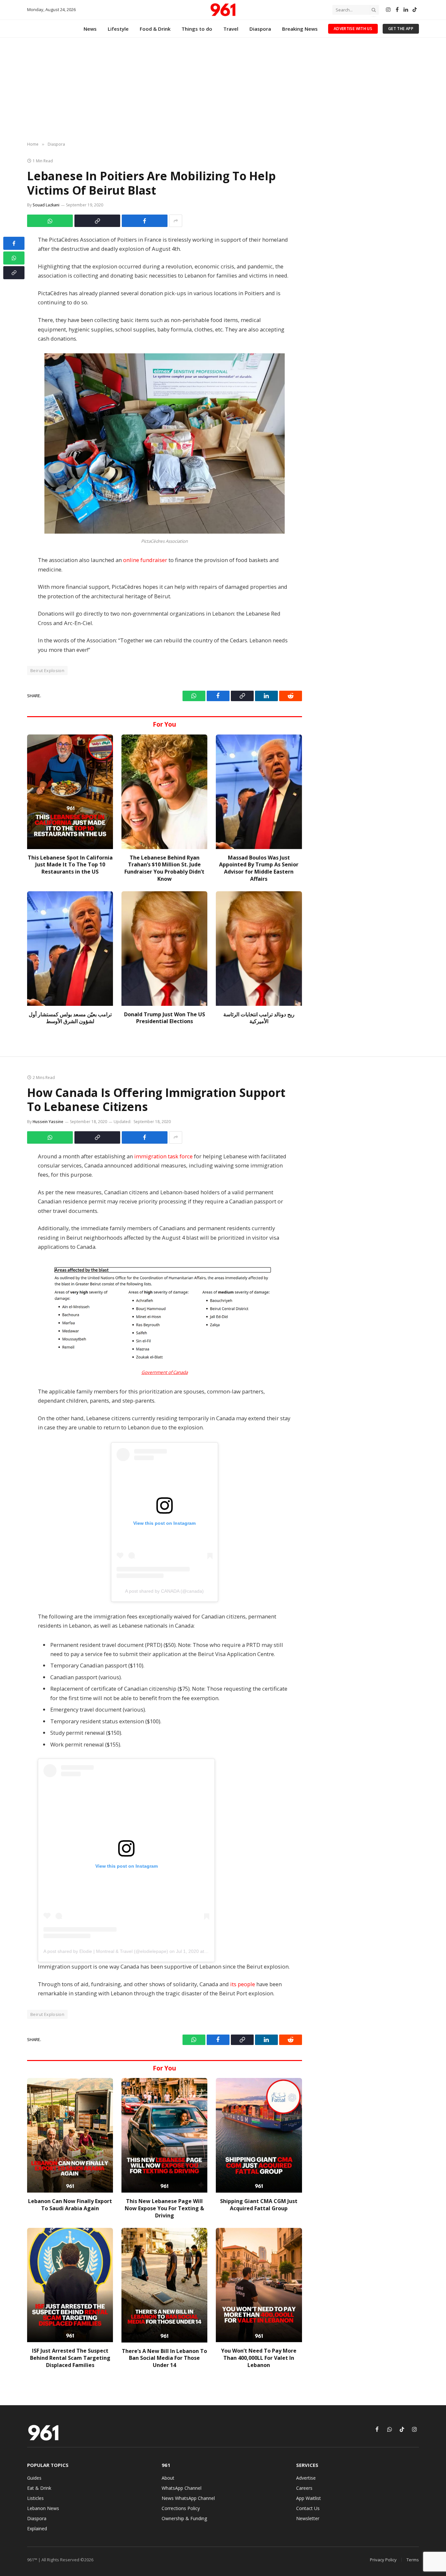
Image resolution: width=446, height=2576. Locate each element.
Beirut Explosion (47, 670)
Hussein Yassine (48, 1122)
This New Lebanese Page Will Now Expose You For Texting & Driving (164, 2208)
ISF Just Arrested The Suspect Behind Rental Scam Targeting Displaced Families (70, 2358)
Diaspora (260, 29)
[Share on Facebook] (145, 221)
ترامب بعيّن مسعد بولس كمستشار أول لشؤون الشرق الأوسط (70, 1018)
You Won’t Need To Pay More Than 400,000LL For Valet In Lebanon (259, 2358)
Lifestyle (118, 29)
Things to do (197, 29)
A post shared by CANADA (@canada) (164, 1591)
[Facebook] (14, 243)
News (90, 29)
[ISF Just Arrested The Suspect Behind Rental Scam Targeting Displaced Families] (70, 2285)
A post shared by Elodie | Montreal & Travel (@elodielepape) (106, 1951)
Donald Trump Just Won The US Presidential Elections (165, 1018)
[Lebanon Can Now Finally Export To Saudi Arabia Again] (70, 2135)
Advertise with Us (353, 29)
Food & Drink (155, 29)
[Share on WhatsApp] (50, 221)
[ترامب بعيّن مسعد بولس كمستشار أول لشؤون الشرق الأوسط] (70, 949)
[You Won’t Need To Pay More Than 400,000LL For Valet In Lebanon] (259, 2285)
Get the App (401, 29)
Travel (231, 29)
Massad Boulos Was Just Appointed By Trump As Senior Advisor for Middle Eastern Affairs (259, 868)
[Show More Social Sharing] (176, 221)
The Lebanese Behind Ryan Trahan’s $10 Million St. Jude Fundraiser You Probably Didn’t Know (164, 868)
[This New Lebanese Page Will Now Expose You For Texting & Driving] (164, 2135)
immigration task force (163, 1156)
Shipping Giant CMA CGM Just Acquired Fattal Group (259, 2205)
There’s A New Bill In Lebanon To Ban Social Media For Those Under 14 (164, 2358)
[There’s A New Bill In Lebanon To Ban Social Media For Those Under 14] (164, 2285)
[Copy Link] (97, 221)
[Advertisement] (223, 90)
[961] (223, 10)
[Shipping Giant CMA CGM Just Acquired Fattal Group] (259, 2135)
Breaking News (300, 29)
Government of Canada (165, 1372)
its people (243, 1984)
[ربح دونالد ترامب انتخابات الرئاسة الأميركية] (259, 949)
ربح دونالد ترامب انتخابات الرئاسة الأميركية (259, 1018)
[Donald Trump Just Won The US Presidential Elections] (164, 949)
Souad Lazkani (46, 205)
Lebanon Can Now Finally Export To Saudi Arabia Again (70, 2205)
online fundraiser (145, 560)
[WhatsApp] (14, 258)
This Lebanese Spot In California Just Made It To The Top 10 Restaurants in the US (70, 865)
